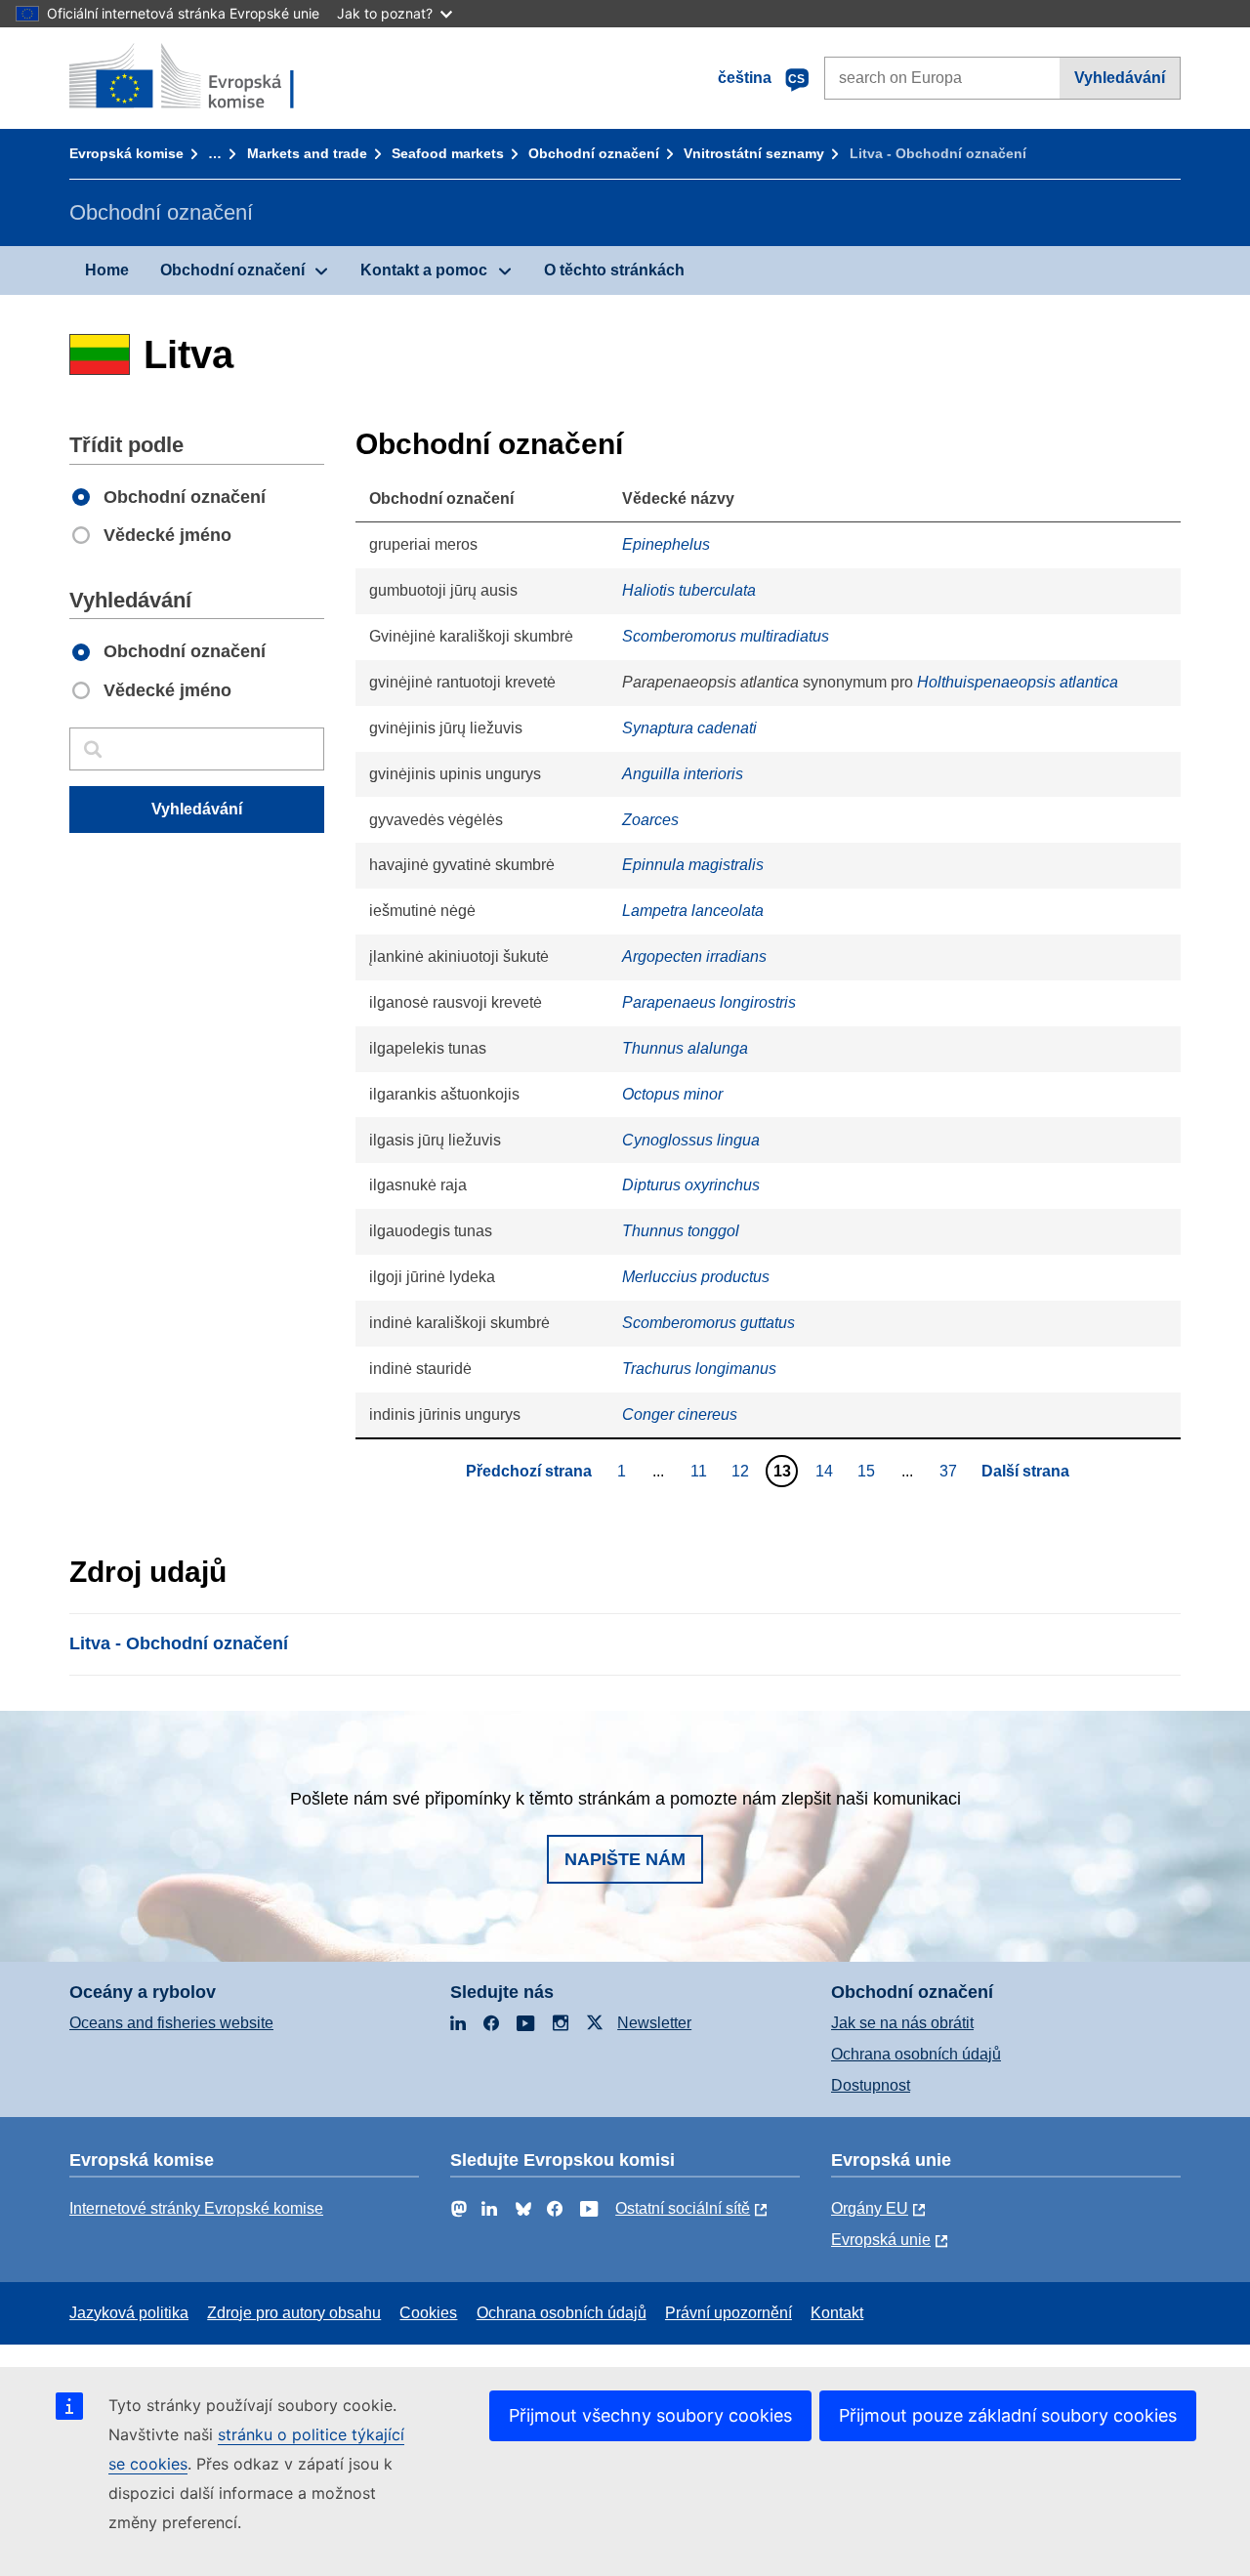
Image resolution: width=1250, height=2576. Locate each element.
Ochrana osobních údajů (916, 2054)
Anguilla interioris (683, 774)
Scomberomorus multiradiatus (726, 636)
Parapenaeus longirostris (709, 1002)
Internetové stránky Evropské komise (196, 2208)
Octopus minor (672, 1094)
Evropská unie (881, 2240)
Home (107, 270)
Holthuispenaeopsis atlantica (1018, 682)
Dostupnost (871, 2085)
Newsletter (654, 2023)
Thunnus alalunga (685, 1048)
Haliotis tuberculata (689, 590)
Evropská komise (126, 153)
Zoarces (650, 820)
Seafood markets (448, 153)
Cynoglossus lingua (691, 1140)
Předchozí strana (529, 1471)
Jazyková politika (129, 2313)
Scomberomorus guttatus (708, 1323)
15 (869, 1471)
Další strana (1025, 1471)
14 (827, 1471)
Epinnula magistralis (693, 865)
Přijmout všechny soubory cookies (650, 2415)
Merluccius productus (696, 1277)
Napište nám (625, 1859)
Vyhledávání (1120, 78)
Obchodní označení (594, 153)
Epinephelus (666, 544)
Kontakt (837, 2313)
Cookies (428, 2313)
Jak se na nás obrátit (902, 2023)
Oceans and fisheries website (171, 2023)
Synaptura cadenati (689, 728)
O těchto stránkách (614, 270)
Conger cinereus (680, 1414)
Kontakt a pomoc (424, 270)
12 (743, 1471)
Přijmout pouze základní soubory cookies (1008, 2415)
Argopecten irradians (694, 956)
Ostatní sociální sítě (683, 2208)
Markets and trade (307, 153)
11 (701, 1471)
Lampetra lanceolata (693, 911)
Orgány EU (870, 2208)
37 (951, 1471)
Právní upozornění (729, 2313)
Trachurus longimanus (699, 1369)
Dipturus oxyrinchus (691, 1185)
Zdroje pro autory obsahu (294, 2313)
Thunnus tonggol (681, 1231)
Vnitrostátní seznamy (754, 153)
